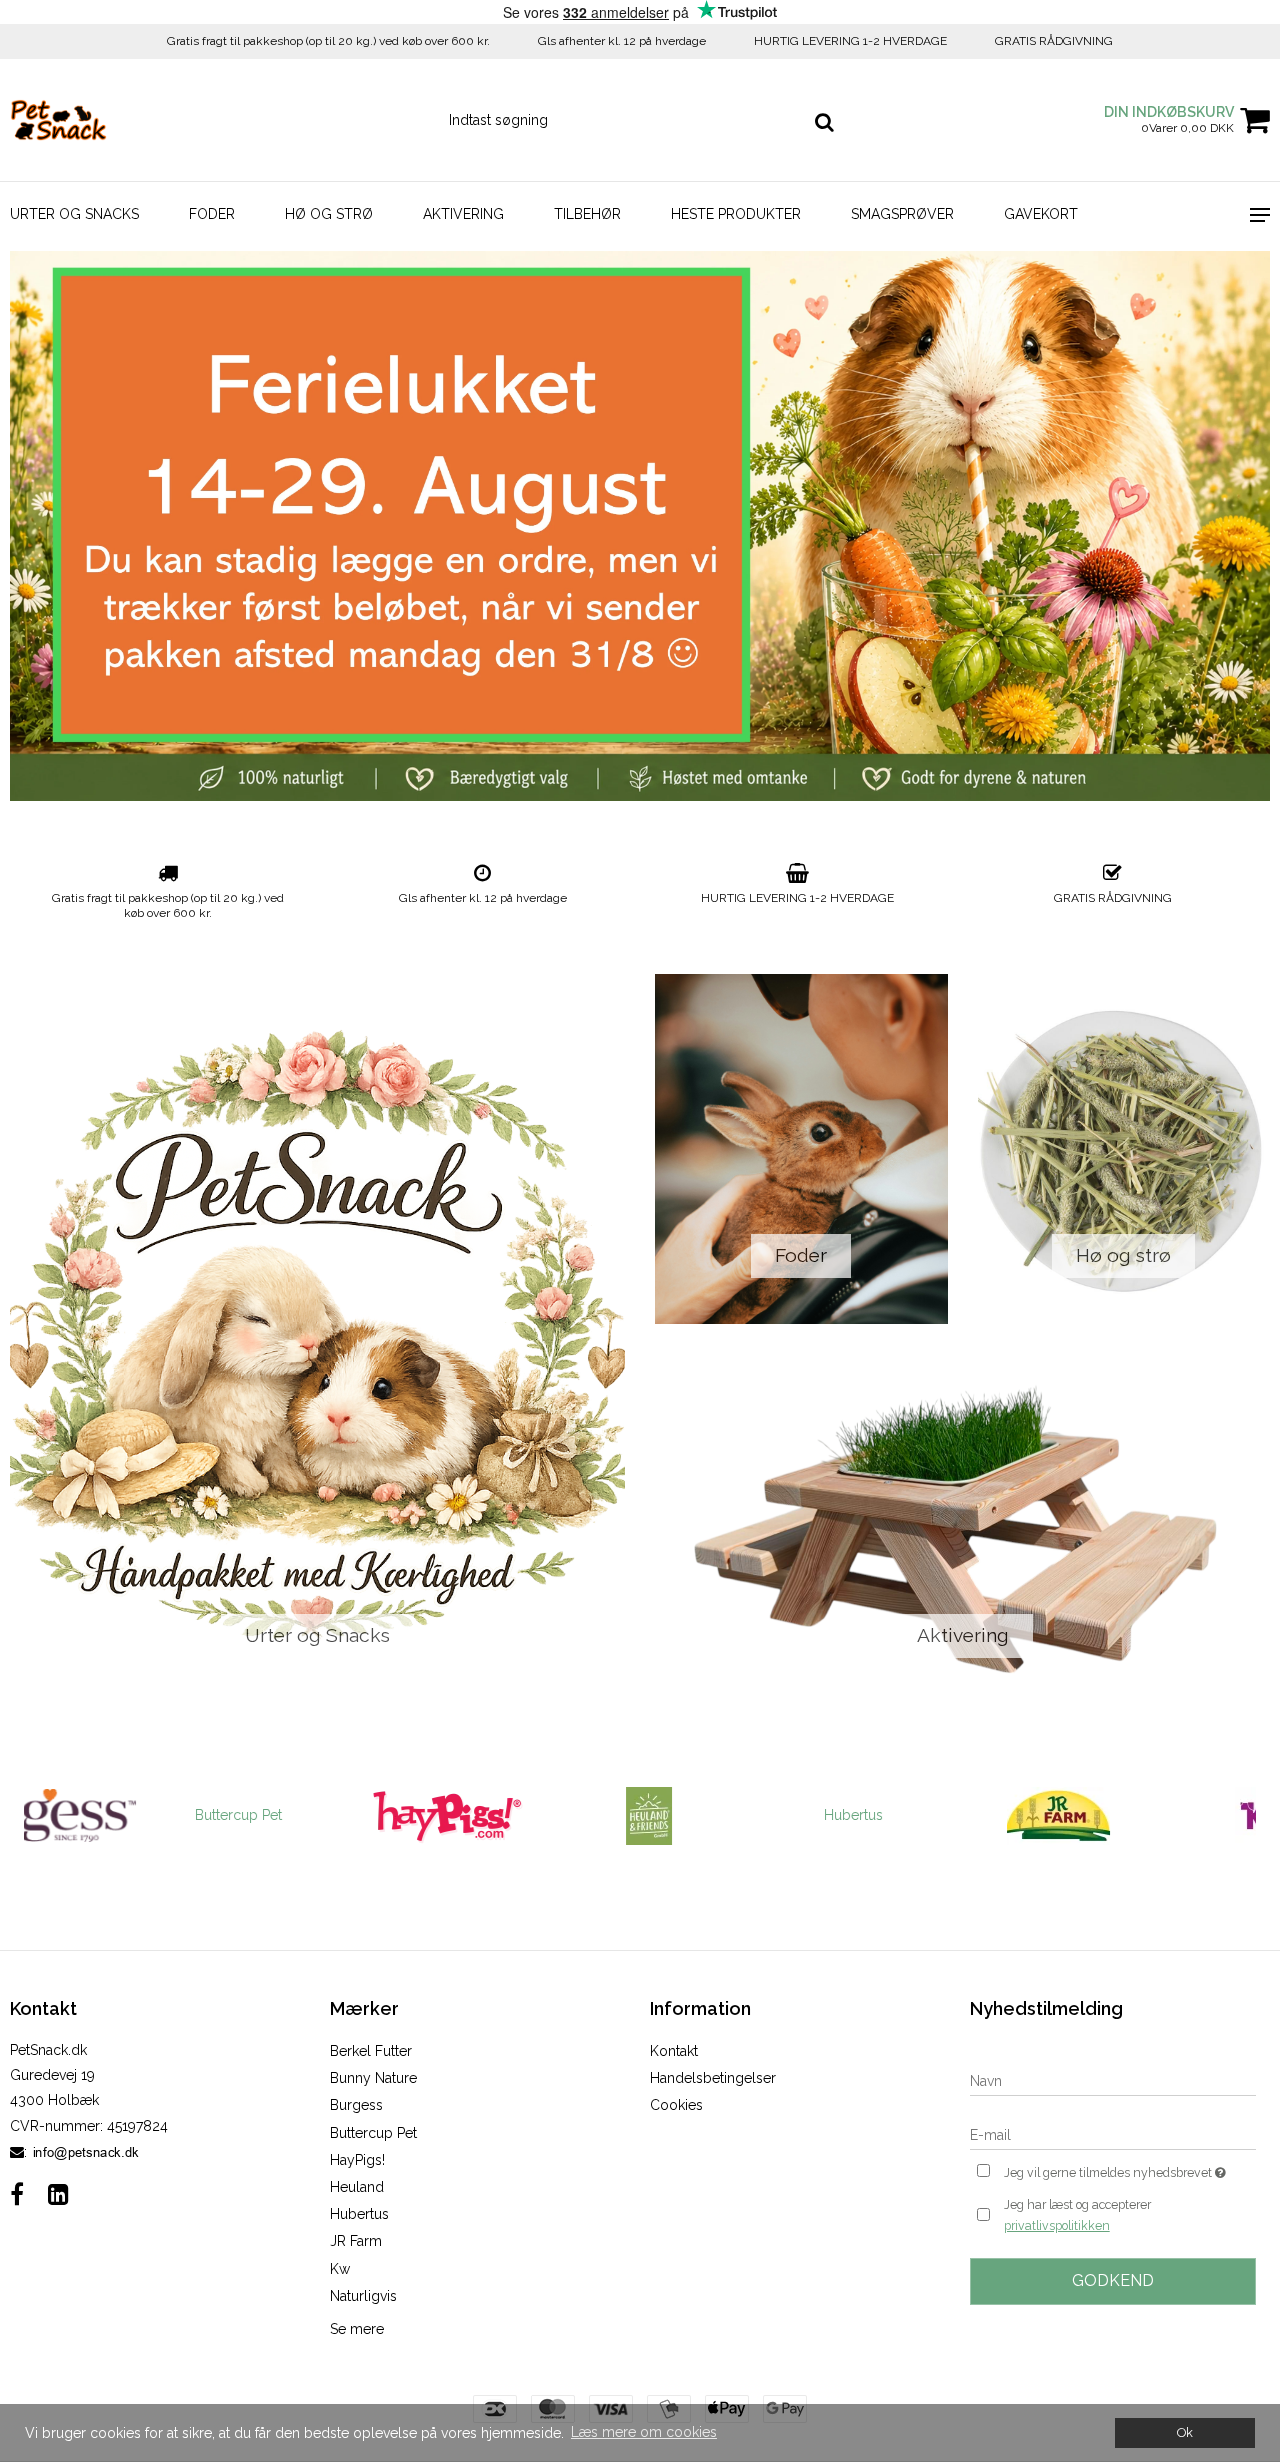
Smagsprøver (902, 214)
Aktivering (463, 214)
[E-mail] (1113, 2134)
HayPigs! (357, 2160)
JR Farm (356, 2241)
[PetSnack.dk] (106, 119)
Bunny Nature (373, 2078)
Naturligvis (363, 2296)
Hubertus (741, 1815)
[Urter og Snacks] (317, 1339)
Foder (212, 214)
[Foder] (801, 1149)
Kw (340, 2269)
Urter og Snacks (74, 214)
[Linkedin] (58, 2194)
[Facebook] (17, 2194)
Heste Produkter (736, 214)
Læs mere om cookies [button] (644, 2432)
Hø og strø (329, 214)
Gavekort (1041, 214)
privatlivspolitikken (1057, 2225)
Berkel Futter (371, 2051)
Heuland (357, 2187)
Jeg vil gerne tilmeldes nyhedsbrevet (1130, 2168)
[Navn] (1113, 2080)
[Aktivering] (962, 1529)
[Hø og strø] (1124, 1149)
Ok (1185, 2432)
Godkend (1113, 2280)
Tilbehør (587, 214)
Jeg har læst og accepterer (1077, 2215)
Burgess (356, 2105)
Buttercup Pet (126, 1815)
